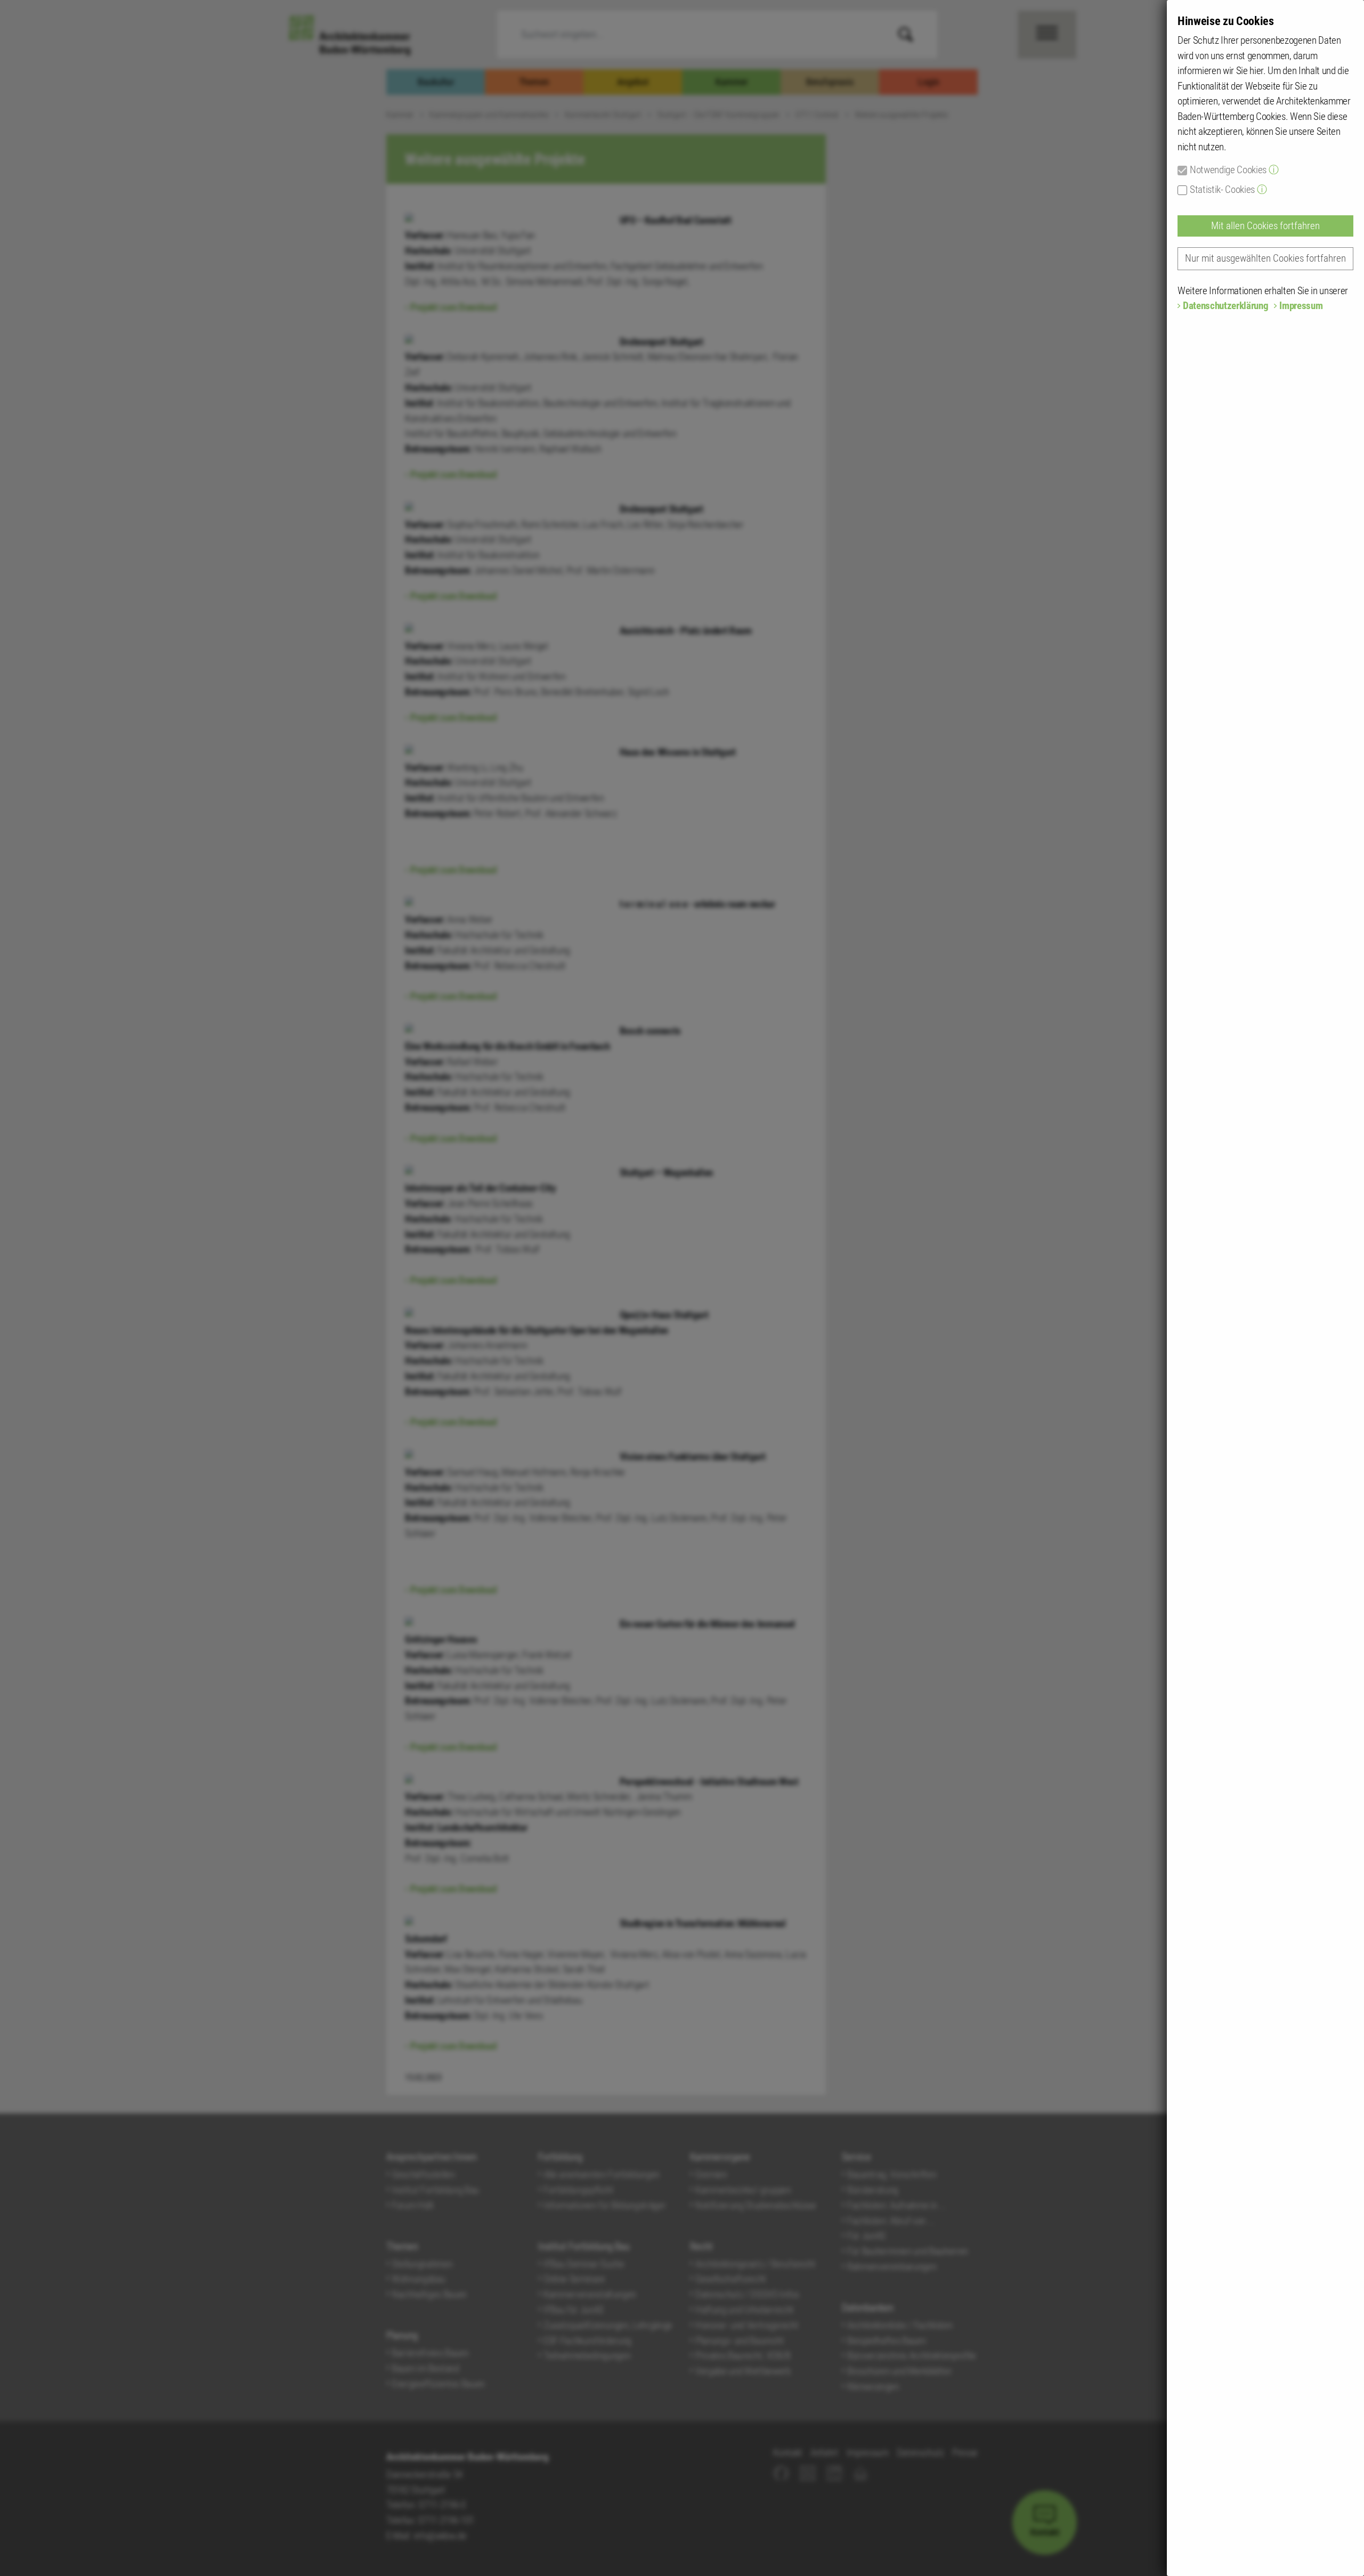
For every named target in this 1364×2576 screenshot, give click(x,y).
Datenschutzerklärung (1225, 306)
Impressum (1301, 306)
